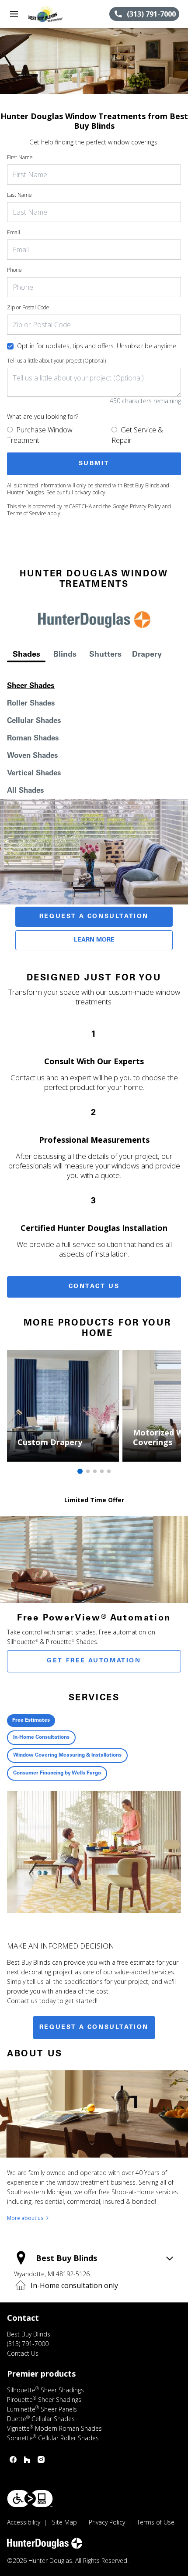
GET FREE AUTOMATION (94, 1661)
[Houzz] (27, 2460)
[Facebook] (13, 2460)
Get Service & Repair (137, 435)
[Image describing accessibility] (30, 2499)
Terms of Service (27, 513)
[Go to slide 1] (80, 1471)
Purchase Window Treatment (40, 435)
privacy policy (90, 492)
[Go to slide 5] (109, 1471)
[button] (14, 14)
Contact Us (94, 1287)
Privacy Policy (145, 506)
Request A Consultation (94, 917)
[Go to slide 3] (95, 1471)
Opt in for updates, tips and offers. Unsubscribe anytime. (97, 346)
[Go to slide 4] (102, 1471)
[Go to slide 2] (88, 1471)
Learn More (94, 940)
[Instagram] (41, 2460)
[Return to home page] (54, 14)
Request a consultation (94, 2028)
